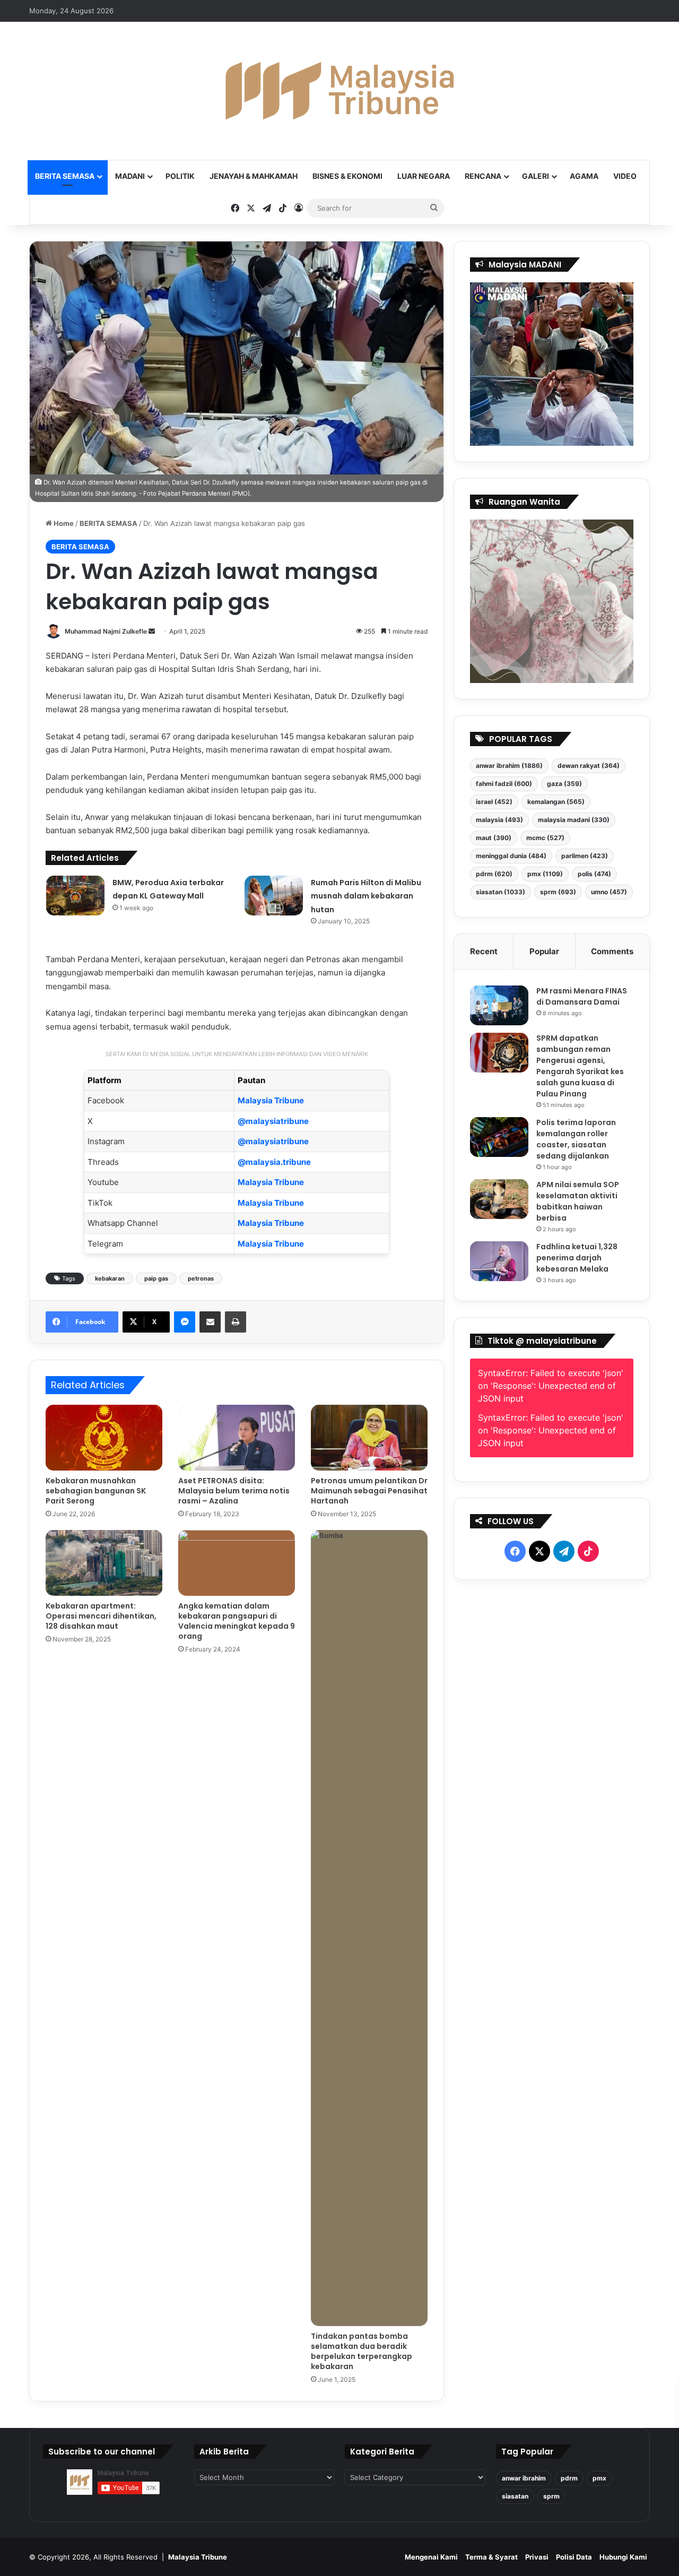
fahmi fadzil (504, 784)
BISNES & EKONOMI (347, 176)
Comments (612, 951)
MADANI (130, 176)
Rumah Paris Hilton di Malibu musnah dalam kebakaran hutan (366, 896)
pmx (545, 874)
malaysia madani (574, 820)
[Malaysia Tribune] (339, 91)
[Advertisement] (552, 1845)
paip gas (156, 1278)
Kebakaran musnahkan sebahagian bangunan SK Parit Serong (96, 1491)
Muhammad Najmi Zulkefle (106, 631)
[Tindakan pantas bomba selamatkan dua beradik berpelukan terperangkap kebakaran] (369, 1928)
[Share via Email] (210, 1322)
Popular (544, 951)
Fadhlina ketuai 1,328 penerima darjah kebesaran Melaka (577, 1258)
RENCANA (483, 176)
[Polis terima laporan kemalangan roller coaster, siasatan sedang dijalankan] (499, 1137)
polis (594, 874)
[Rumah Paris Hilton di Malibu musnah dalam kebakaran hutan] (274, 896)
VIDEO (625, 176)
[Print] (236, 1322)
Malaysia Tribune (271, 1100)
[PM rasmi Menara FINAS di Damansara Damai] (499, 1005)
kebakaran (110, 1278)
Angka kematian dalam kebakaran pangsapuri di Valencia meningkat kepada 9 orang (237, 1621)
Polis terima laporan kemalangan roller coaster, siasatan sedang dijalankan (576, 1139)
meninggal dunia (511, 856)
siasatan (500, 892)
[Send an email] (152, 631)
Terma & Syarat (491, 2557)
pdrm (494, 874)
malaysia (499, 820)
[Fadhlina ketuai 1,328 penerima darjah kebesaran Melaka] (499, 1261)
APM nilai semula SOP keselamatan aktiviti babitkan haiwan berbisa (578, 1201)
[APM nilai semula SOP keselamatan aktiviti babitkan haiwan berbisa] (499, 1199)
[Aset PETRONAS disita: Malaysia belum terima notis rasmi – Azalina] (237, 1438)
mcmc (545, 838)
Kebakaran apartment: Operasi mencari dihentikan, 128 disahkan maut (101, 1616)
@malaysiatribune (273, 1121)
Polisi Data (574, 2557)
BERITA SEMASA (65, 176)
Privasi (537, 2557)
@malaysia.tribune (274, 1162)
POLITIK (180, 176)
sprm (558, 892)
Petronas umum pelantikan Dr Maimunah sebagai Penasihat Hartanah (369, 1491)
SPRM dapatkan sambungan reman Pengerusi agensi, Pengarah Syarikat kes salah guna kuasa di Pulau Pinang (580, 1066)
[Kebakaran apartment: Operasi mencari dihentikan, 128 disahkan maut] (104, 1563)
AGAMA (584, 176)
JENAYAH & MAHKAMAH (254, 176)
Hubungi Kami (623, 2557)
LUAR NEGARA (424, 176)
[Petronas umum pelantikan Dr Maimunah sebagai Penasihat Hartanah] (369, 1438)
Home (63, 523)
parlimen (585, 856)
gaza (564, 784)
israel (494, 802)
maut (494, 838)
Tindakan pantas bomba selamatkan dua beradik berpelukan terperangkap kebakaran (362, 2351)
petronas (201, 1278)
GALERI (536, 176)
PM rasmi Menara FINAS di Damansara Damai (582, 996)
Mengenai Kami (431, 2557)
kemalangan (556, 802)
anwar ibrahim (509, 766)
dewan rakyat (589, 766)
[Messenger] (185, 1322)
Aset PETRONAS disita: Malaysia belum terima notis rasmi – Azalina (234, 1491)
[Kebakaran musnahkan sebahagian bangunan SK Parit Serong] (104, 1438)
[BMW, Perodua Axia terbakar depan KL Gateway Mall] (75, 896)
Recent (484, 951)
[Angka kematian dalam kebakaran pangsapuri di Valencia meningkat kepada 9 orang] (237, 1563)
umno (609, 892)
